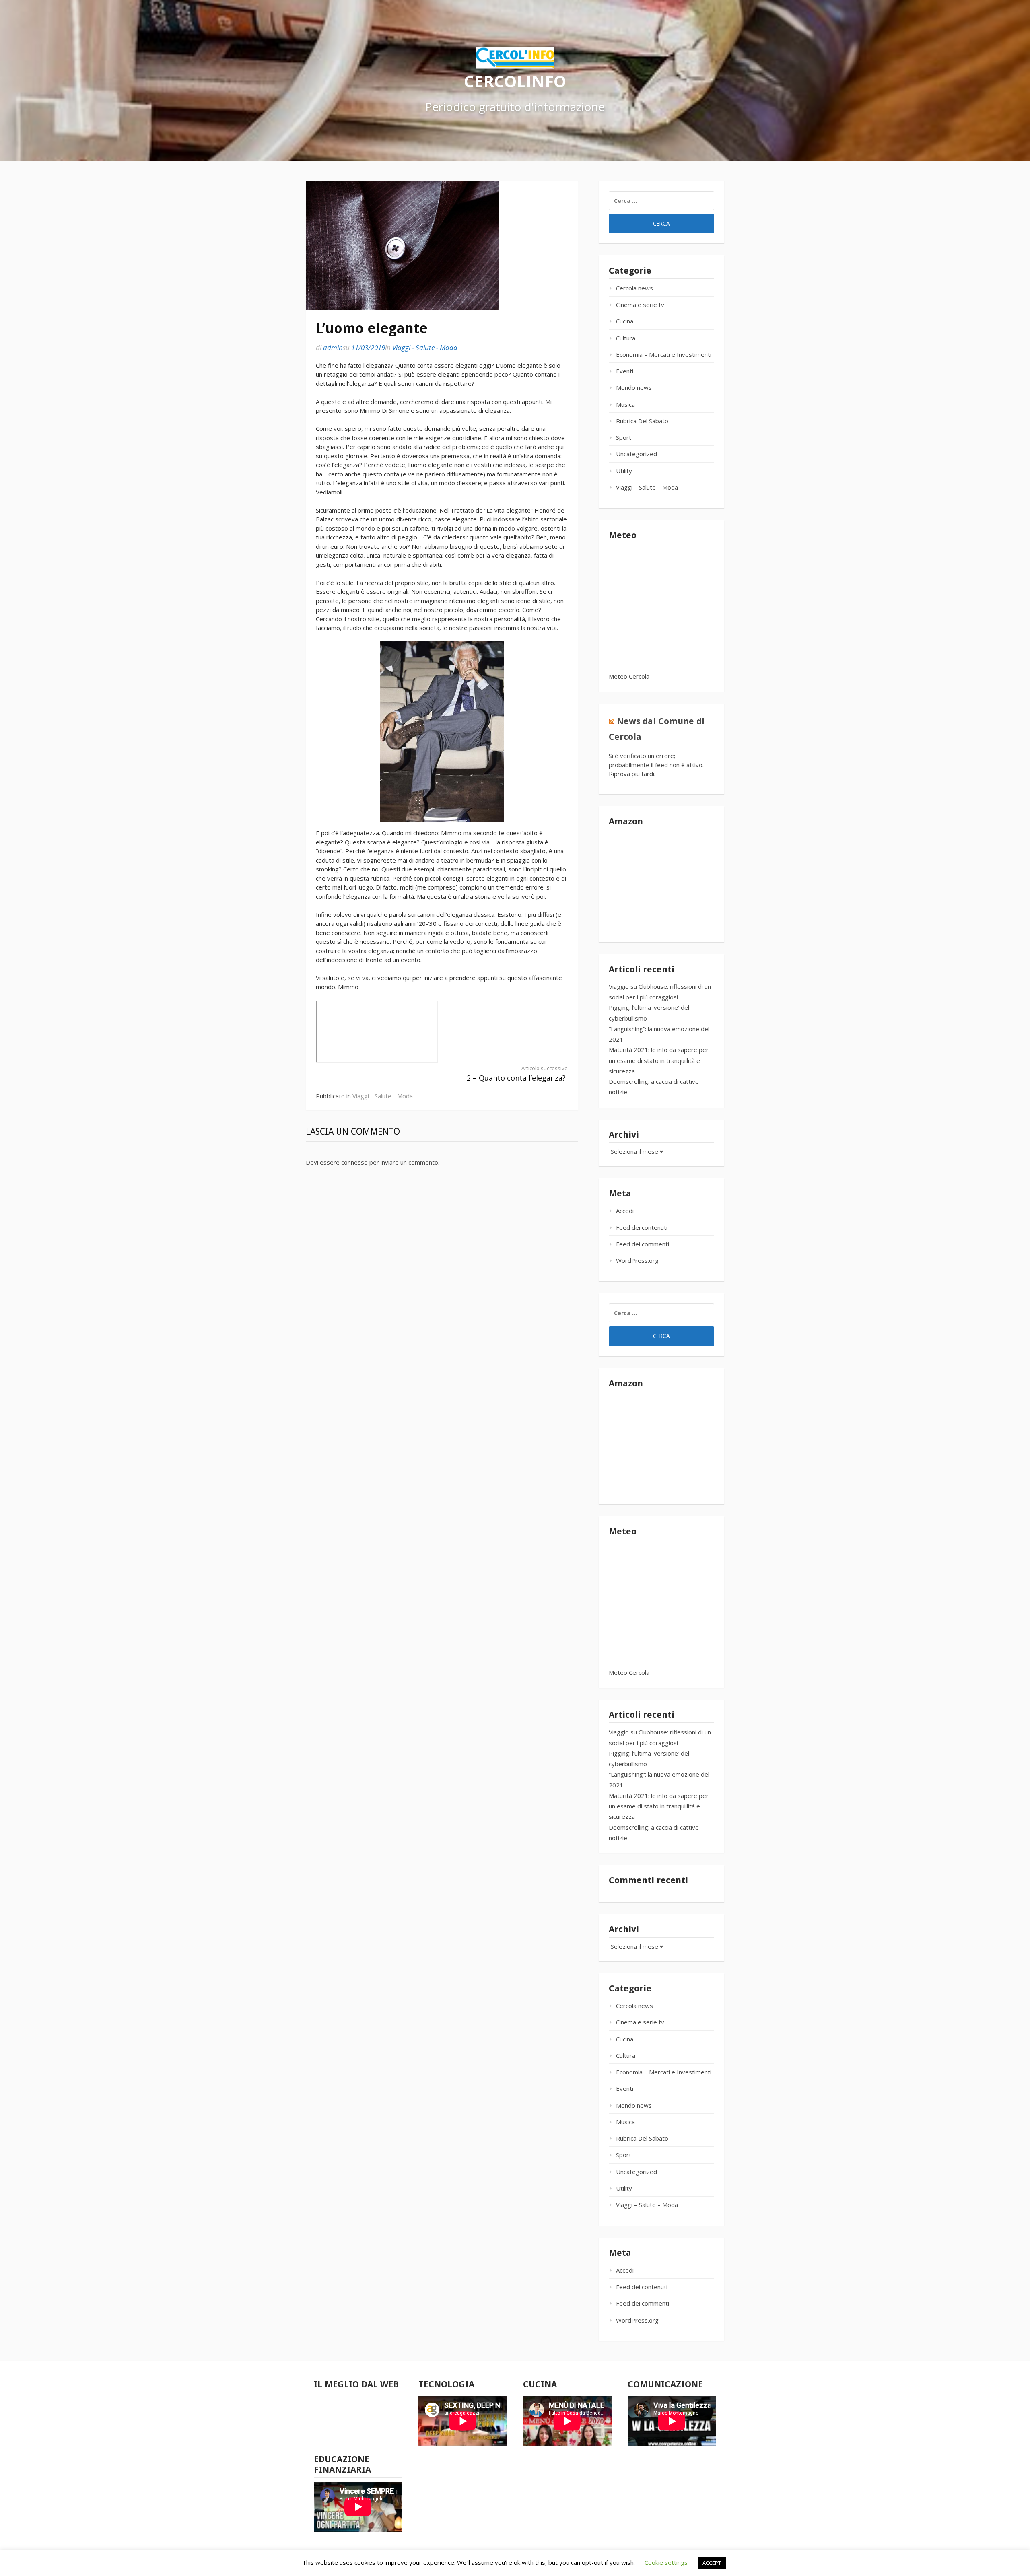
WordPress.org (637, 1260)
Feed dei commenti (643, 1244)
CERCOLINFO (515, 81)
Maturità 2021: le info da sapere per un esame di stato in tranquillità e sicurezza (659, 1060)
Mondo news (634, 387)
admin (333, 347)
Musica (625, 404)
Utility (624, 471)
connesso (354, 1162)
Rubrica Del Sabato (642, 421)
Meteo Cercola (629, 676)
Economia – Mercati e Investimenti (664, 354)
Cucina (625, 321)
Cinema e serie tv (640, 305)
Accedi (625, 1211)
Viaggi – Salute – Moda (647, 487)
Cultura (626, 338)
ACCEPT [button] (712, 2563)
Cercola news (634, 288)
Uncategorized (637, 454)
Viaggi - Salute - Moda (425, 347)
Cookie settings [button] (666, 2562)
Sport (624, 437)
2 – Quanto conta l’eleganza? (517, 1074)
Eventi (625, 371)
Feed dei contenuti (642, 1227)
